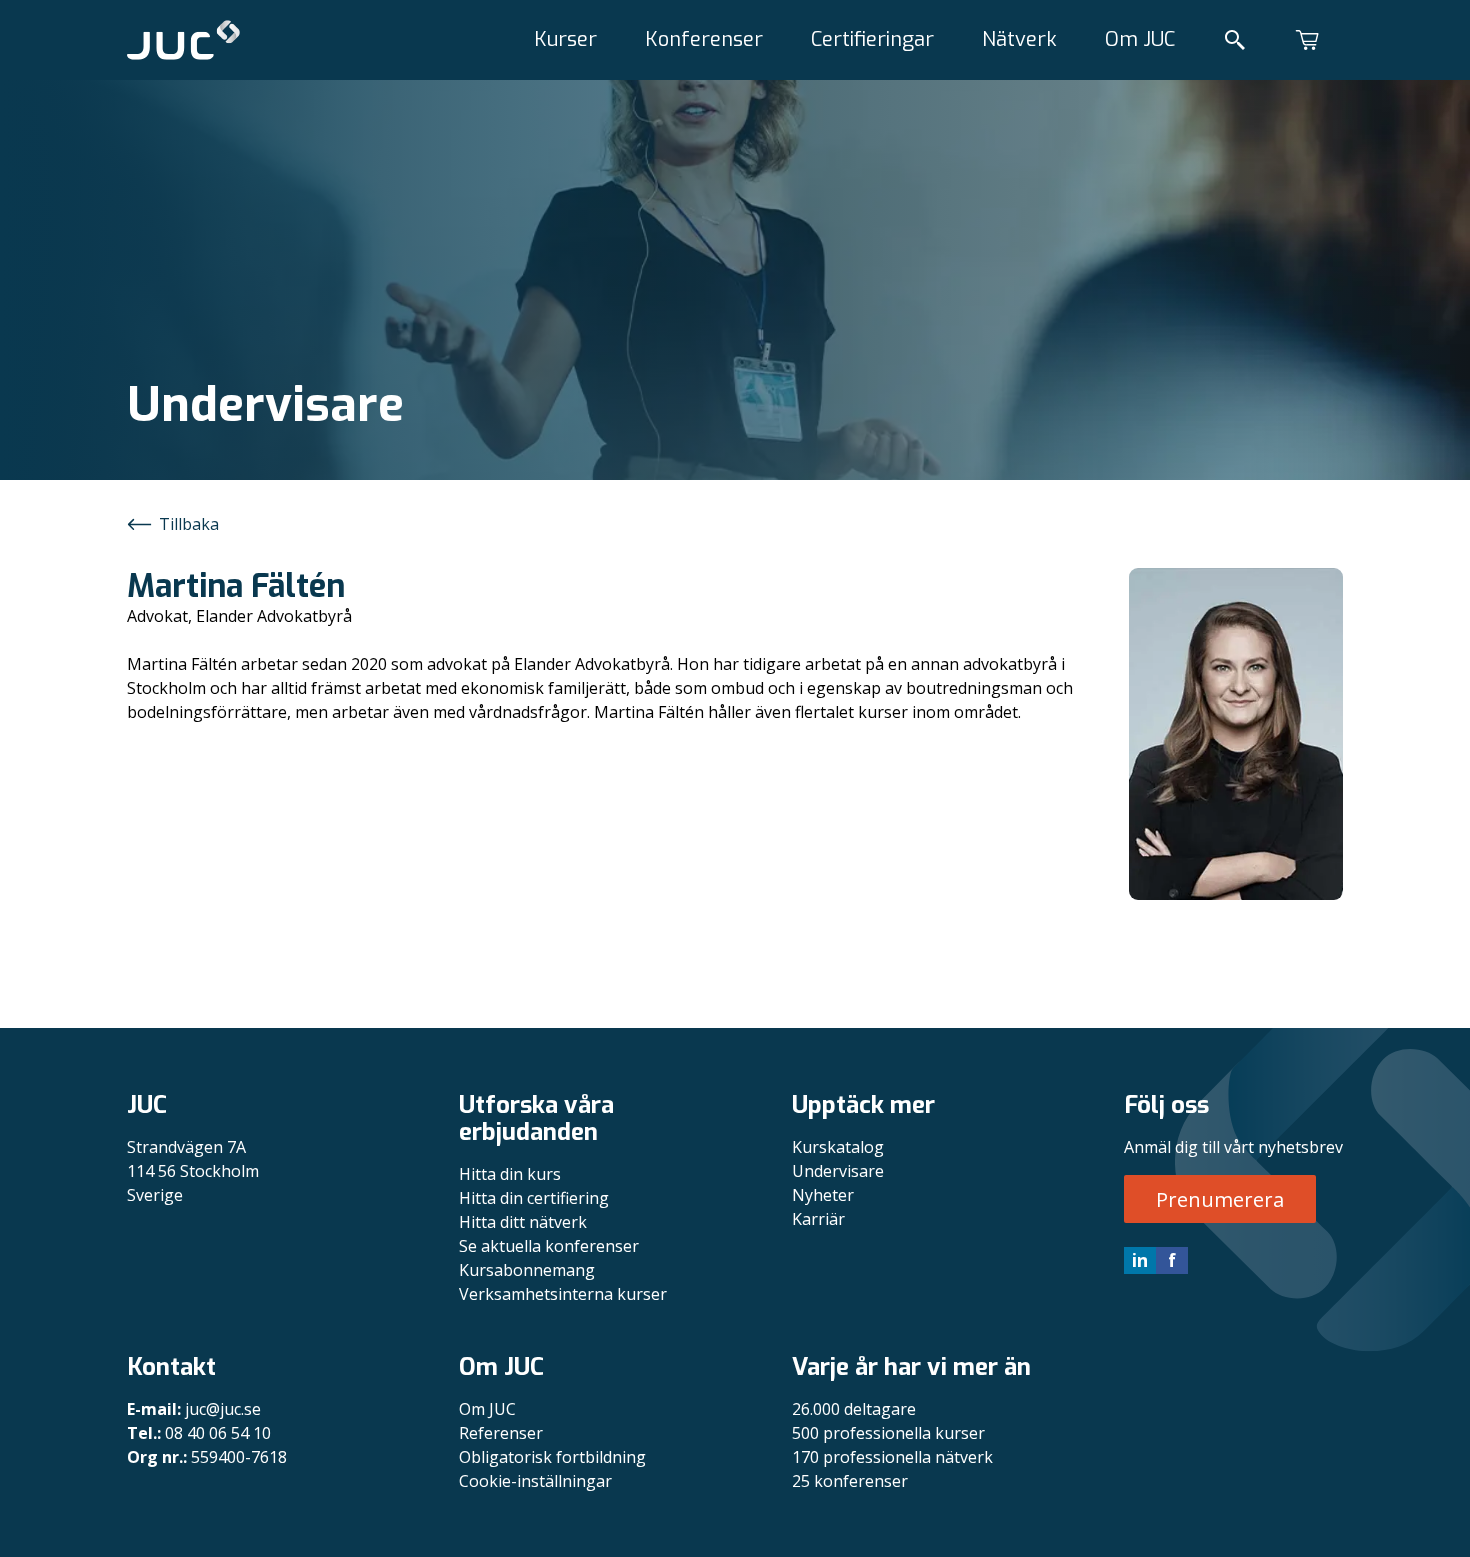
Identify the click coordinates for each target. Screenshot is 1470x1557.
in (1140, 1260)
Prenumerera (1220, 1199)
